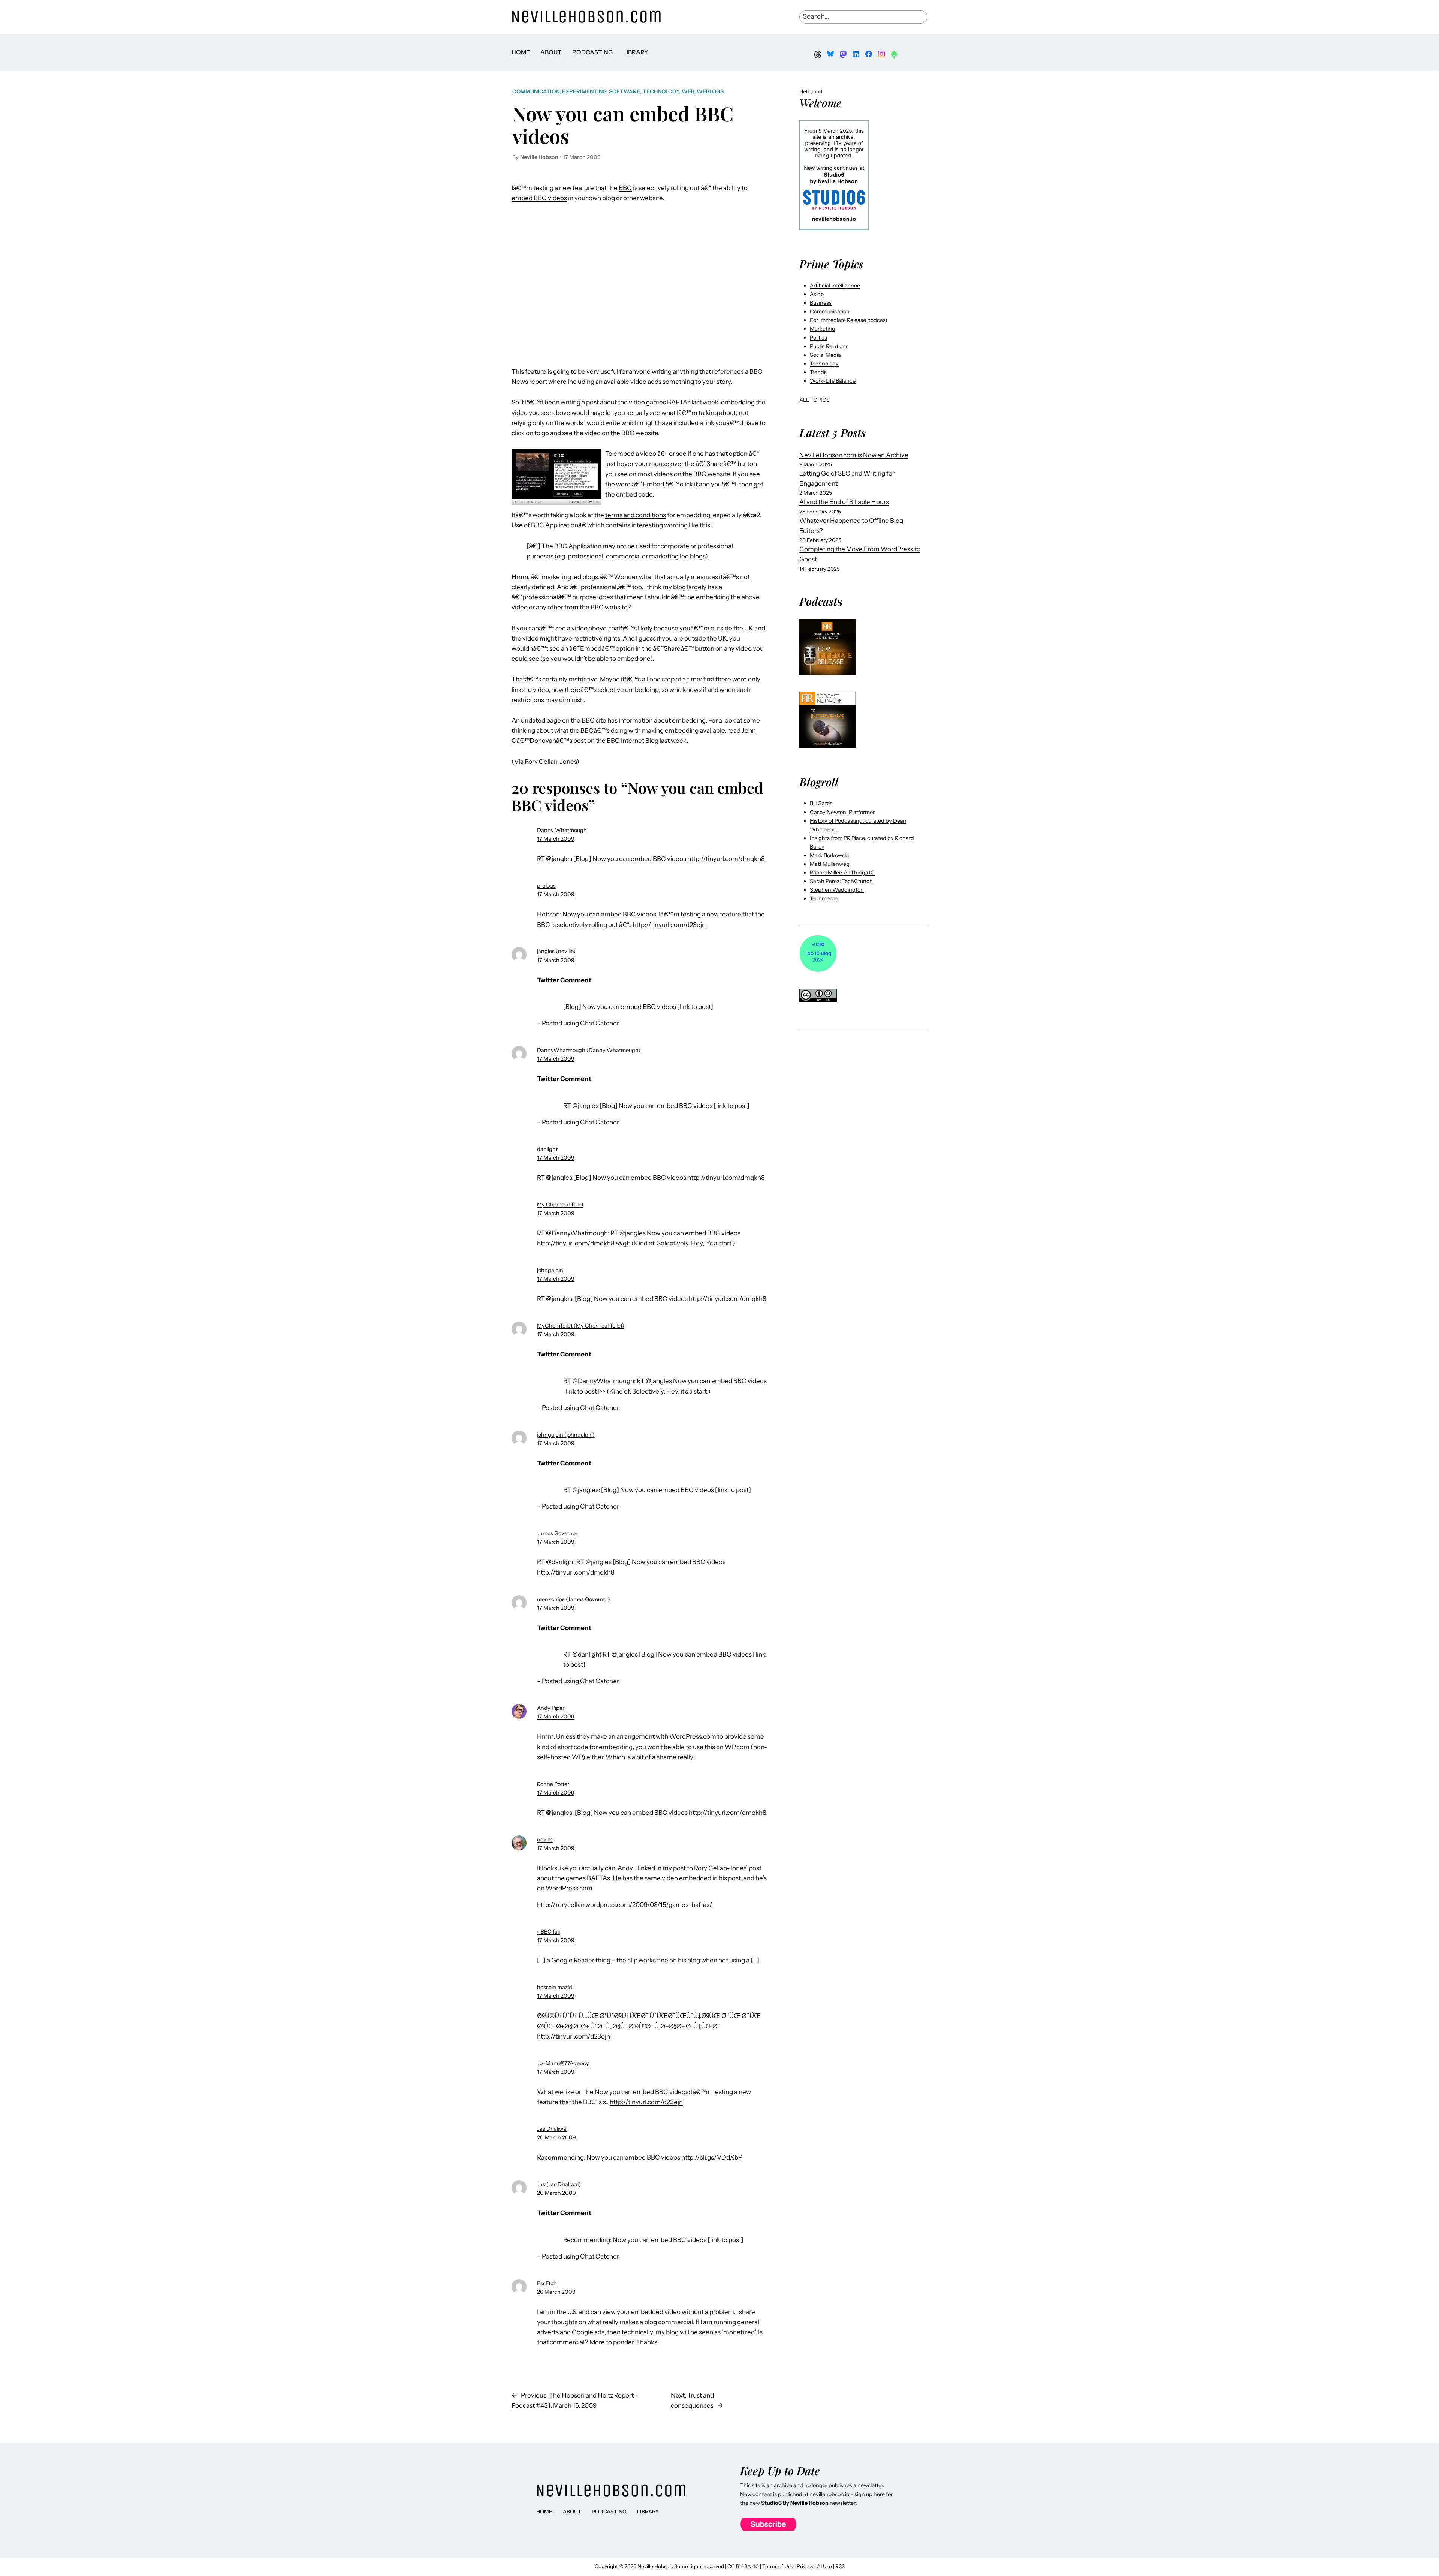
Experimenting (584, 91)
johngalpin (550, 1270)
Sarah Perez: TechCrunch (841, 881)
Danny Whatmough (562, 830)
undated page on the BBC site (564, 720)
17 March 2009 (556, 839)
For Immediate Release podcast (849, 320)
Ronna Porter (553, 1784)
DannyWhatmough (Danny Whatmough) (589, 1050)
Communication (536, 91)
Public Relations (829, 346)
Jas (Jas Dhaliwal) (559, 2184)
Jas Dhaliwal (552, 2129)
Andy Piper (551, 1708)
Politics (818, 338)
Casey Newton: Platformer (842, 812)
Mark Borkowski (829, 855)
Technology (661, 91)
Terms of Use (778, 2566)
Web (688, 91)
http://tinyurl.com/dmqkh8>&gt (583, 1243)
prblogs (546, 886)
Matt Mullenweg (830, 864)
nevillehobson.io (829, 2494)
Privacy (805, 2566)
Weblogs (710, 91)
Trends (818, 372)
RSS (840, 2566)
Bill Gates (821, 803)
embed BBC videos (539, 198)
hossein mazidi (555, 1987)
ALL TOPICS (814, 400)
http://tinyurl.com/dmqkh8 (726, 859)
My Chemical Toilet (560, 1205)
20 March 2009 (556, 2137)
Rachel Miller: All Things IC (842, 873)
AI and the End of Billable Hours (844, 502)
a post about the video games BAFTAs (636, 402)
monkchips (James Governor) (574, 1599)
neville (545, 1840)
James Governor (557, 1533)
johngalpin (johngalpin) (566, 1435)
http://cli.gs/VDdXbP (712, 2157)
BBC (625, 188)
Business (821, 303)
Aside (817, 294)
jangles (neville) (556, 951)
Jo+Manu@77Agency (563, 2063)
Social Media (825, 355)
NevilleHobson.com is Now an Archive (854, 455)
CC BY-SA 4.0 (743, 2566)
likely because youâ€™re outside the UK (696, 628)
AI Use (824, 2566)
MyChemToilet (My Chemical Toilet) (581, 1326)
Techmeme (824, 898)
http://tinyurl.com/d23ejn (669, 925)
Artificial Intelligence (835, 286)
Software (625, 91)
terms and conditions (636, 515)
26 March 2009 (556, 2292)
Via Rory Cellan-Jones (545, 762)
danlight (547, 1149)
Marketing (823, 329)
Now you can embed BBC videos (623, 125)
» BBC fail (548, 1932)
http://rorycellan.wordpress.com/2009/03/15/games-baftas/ (625, 1905)
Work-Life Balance (833, 381)
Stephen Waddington (837, 890)
